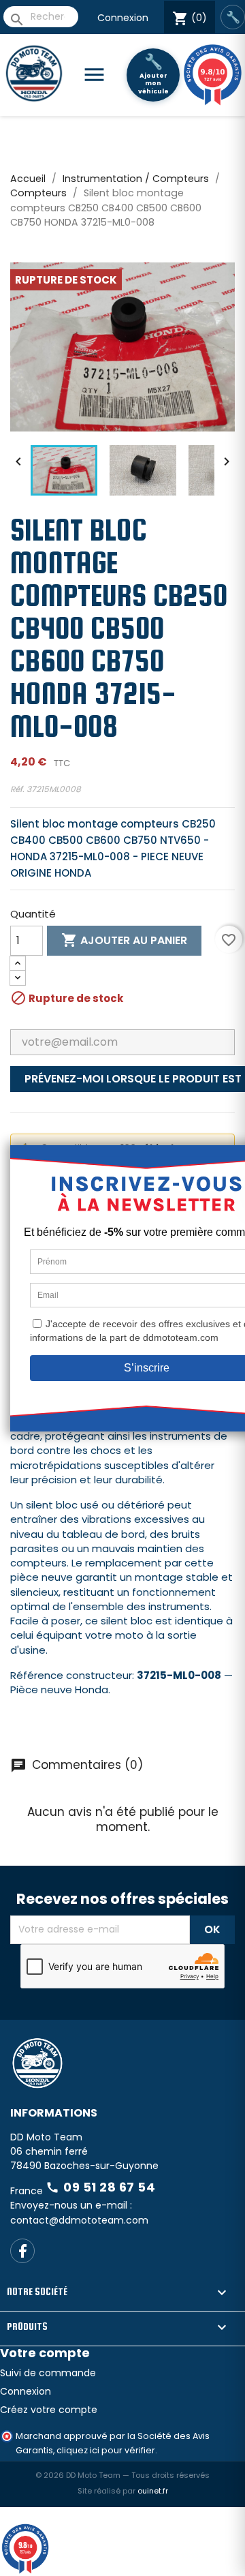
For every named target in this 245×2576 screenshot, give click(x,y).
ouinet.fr (153, 2491)
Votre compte (45, 2353)
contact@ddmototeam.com (79, 2220)
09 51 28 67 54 (100, 2187)
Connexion (123, 18)
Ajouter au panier (124, 940)
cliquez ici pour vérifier (106, 2450)
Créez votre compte (49, 2410)
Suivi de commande (48, 2373)
